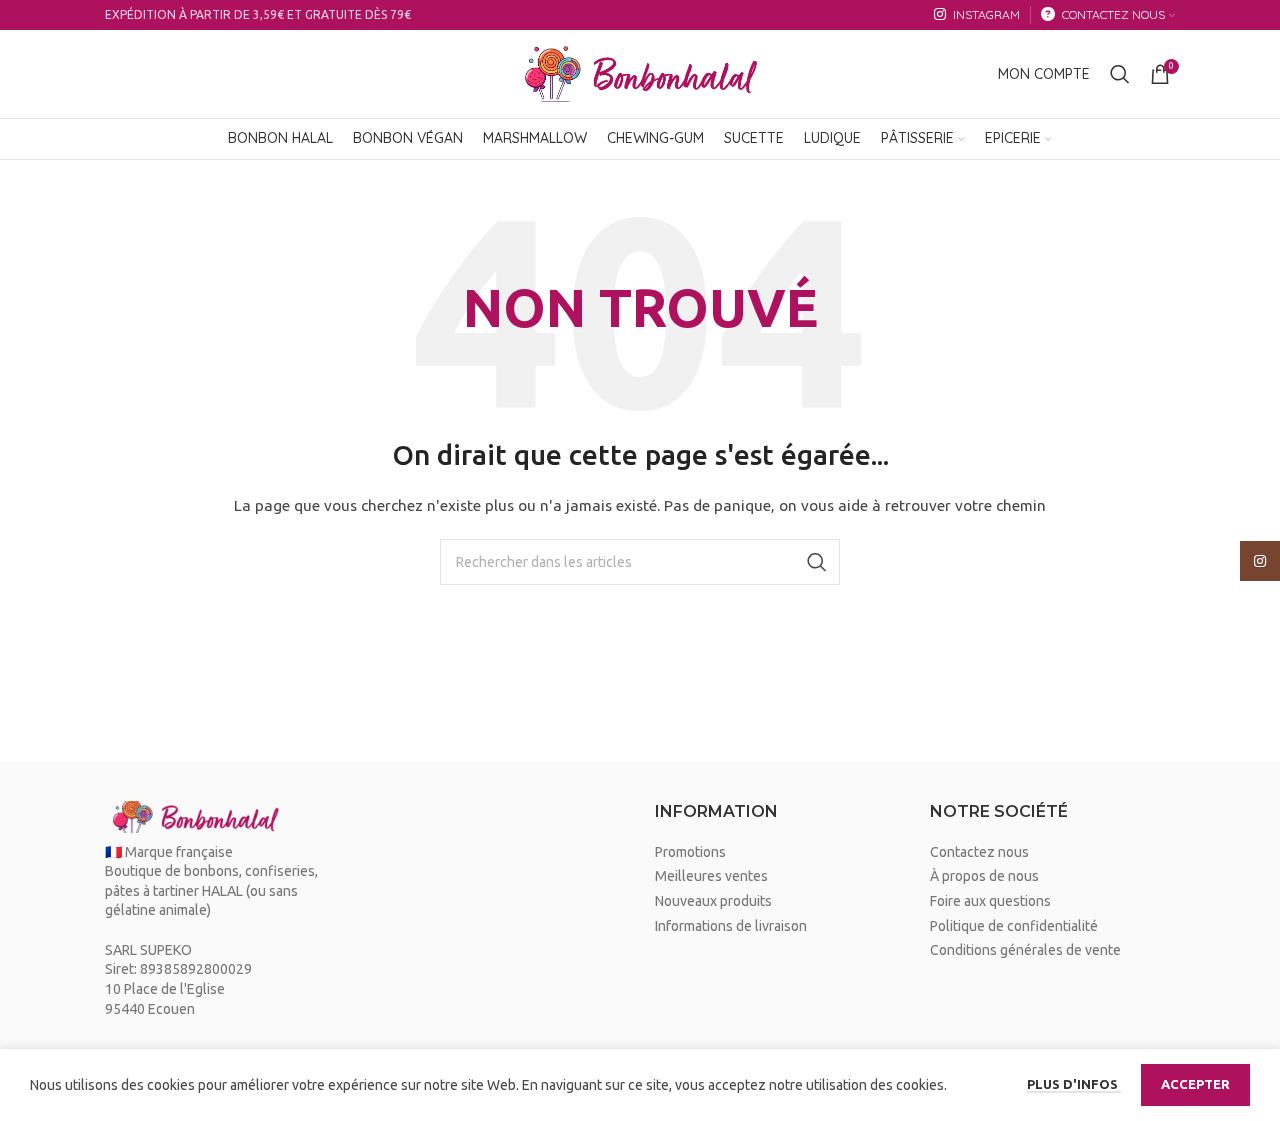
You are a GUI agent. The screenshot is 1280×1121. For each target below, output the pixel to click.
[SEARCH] (817, 562)
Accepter (1195, 1084)
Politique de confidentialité (1014, 926)
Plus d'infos (1074, 1084)
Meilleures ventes (711, 876)
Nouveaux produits (713, 901)
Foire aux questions (990, 901)
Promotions (690, 852)
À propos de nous (984, 876)
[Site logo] (640, 73)
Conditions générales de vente (1025, 950)
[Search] (1120, 74)
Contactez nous (979, 852)
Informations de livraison (731, 926)
